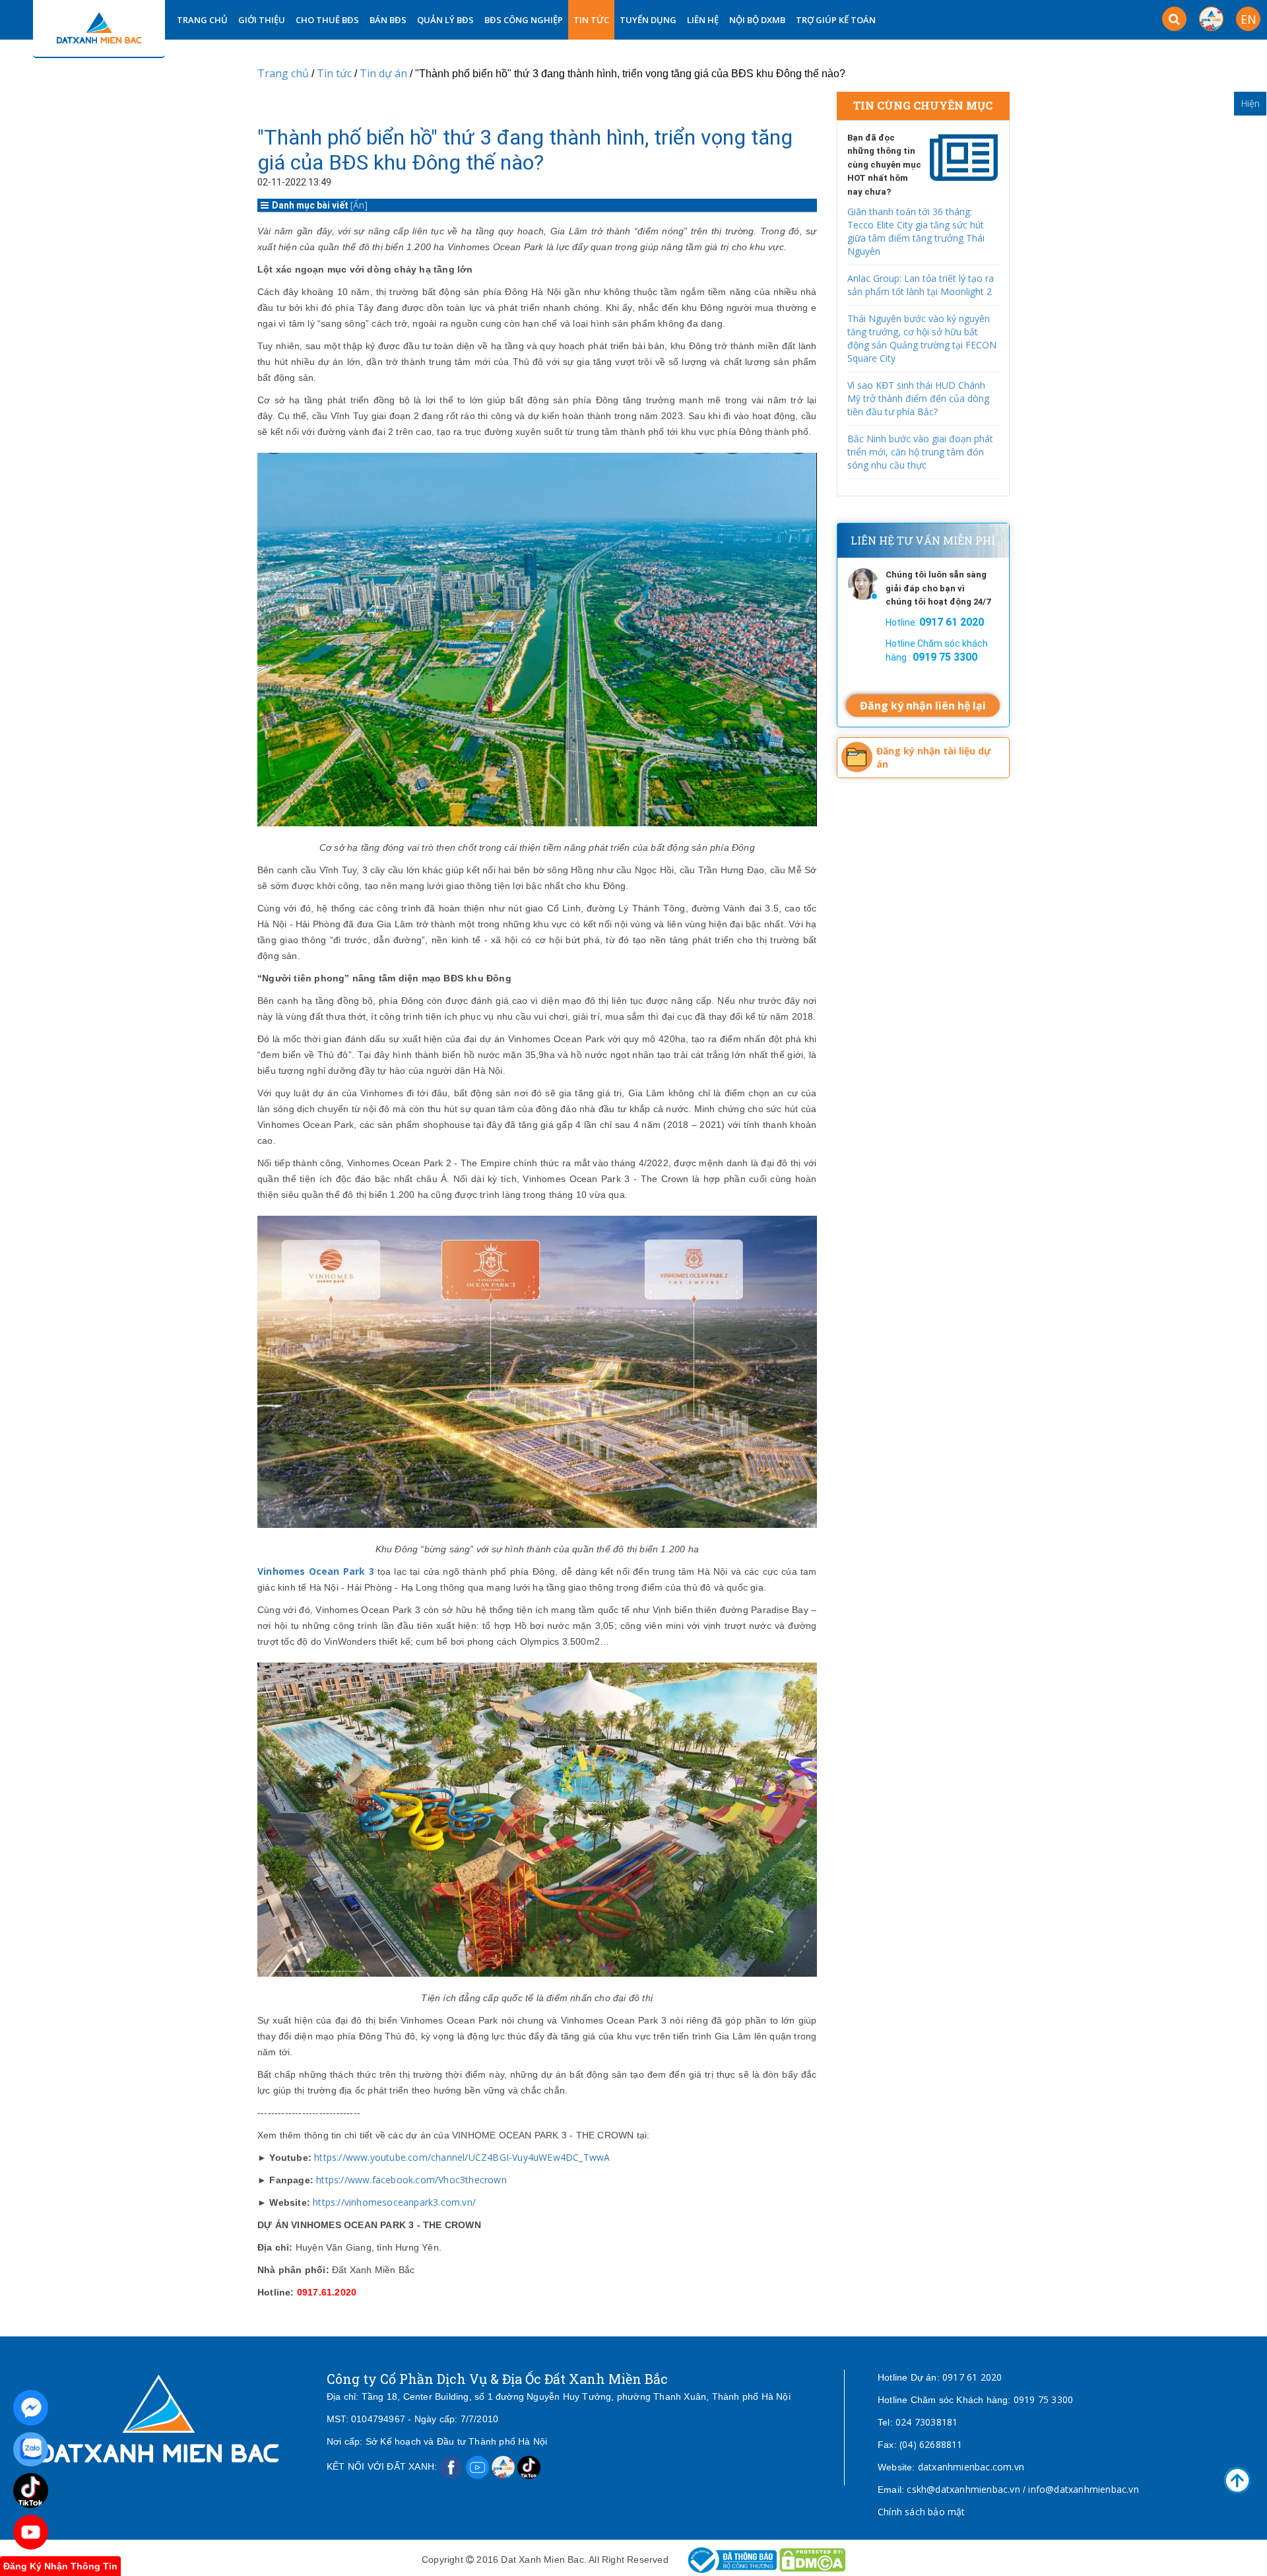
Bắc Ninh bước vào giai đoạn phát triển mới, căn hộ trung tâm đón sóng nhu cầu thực (920, 452)
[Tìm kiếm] (1174, 19)
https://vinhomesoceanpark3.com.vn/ (393, 2202)
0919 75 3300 (1043, 2399)
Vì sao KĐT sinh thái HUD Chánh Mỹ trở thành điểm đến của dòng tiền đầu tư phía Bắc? (918, 398)
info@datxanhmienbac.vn (1083, 2489)
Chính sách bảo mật (922, 2512)
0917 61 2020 (972, 2377)
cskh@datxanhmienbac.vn (963, 2489)
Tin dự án (385, 73)
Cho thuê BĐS (327, 20)
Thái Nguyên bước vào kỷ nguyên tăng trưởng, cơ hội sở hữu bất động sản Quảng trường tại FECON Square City (922, 338)
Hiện (1250, 103)
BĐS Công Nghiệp (524, 20)
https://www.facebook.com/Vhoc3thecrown (410, 2180)
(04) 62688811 (931, 2444)
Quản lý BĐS (445, 20)
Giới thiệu (262, 20)
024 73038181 (926, 2422)
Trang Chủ (202, 20)
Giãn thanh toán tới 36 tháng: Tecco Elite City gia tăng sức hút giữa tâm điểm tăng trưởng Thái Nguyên (916, 231)
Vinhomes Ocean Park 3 (317, 1571)
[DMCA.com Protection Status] (812, 2559)
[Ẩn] (359, 205)
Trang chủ (283, 73)
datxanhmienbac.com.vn (971, 2467)
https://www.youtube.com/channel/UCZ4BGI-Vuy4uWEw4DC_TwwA (461, 2157)
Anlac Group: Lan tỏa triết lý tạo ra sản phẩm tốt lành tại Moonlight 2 (921, 285)
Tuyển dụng (648, 20)
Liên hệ (703, 20)
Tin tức (591, 20)
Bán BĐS (388, 20)
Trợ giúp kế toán (836, 20)
